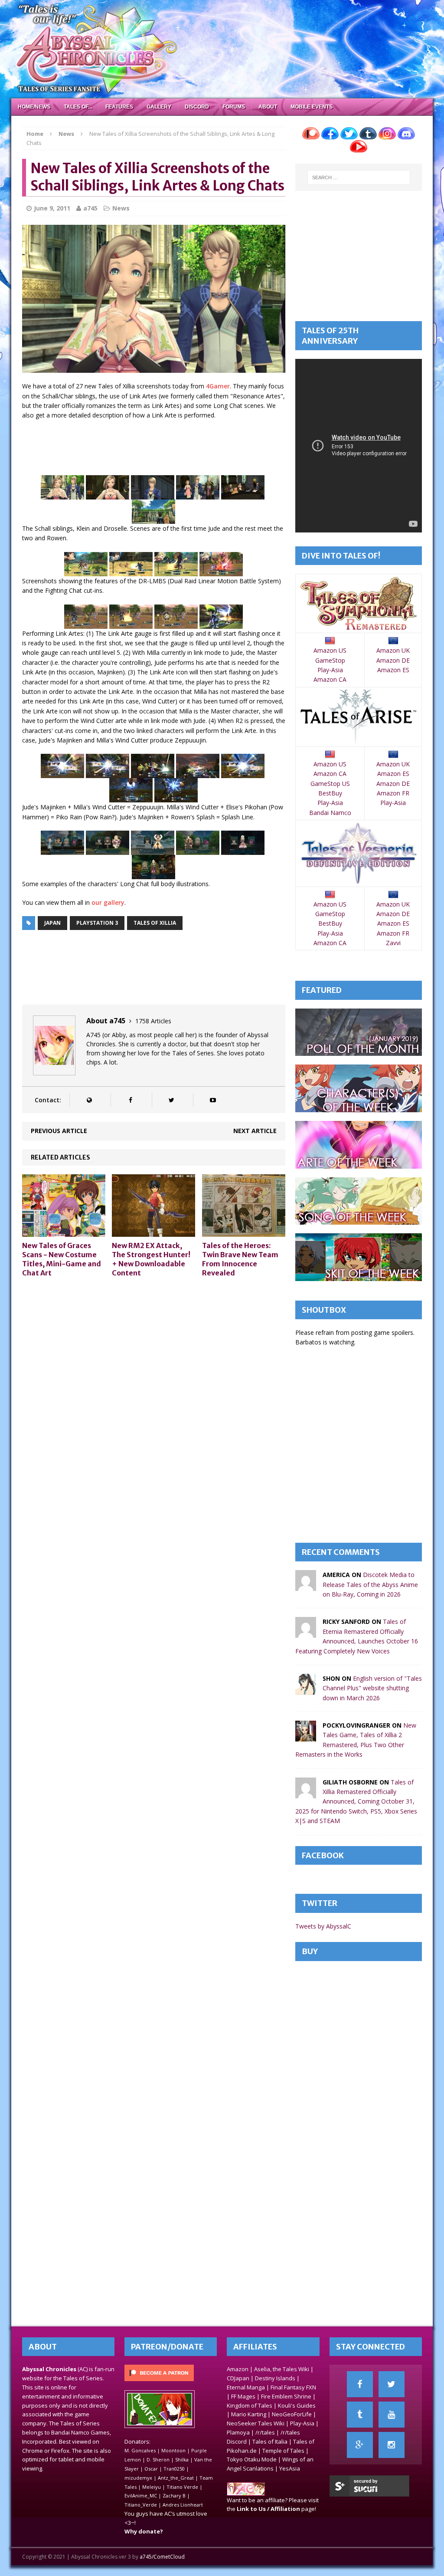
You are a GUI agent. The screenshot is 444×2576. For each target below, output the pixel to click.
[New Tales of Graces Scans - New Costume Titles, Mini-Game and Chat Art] (64, 1232)
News (121, 208)
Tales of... (78, 107)
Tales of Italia (270, 2441)
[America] (306, 1586)
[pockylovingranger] (306, 1736)
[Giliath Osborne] (306, 1793)
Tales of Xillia (155, 923)
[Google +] (360, 2445)
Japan (52, 923)
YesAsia (290, 2468)
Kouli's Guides (297, 2405)
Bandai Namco (330, 813)
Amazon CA (330, 679)
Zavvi (393, 943)
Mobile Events (312, 107)
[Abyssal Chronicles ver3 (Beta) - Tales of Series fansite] (222, 49)
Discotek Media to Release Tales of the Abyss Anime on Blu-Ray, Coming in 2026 (370, 1584)
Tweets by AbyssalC (323, 1926)
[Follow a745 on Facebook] (130, 1100)
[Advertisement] (180, 449)
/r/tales (265, 2432)
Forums (234, 107)
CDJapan (238, 2378)
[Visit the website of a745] (89, 1100)
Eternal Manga (246, 2387)
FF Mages (243, 2396)
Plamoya (238, 2432)
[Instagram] (392, 2445)
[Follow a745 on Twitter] (171, 1100)
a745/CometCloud (162, 2557)
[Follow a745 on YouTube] (213, 1100)
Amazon (238, 2369)
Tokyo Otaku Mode (252, 2459)
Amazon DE (393, 660)
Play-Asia (330, 670)
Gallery (159, 107)
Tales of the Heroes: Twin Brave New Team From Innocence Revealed (240, 1259)
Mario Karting (249, 2414)
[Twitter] (392, 2384)
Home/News (34, 107)
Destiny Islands (275, 2378)
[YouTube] (392, 2415)
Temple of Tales (283, 2451)
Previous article (59, 1131)
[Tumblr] (360, 2415)
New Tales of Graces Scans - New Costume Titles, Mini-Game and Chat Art (62, 1259)
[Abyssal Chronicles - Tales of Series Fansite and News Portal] (246, 2491)
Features (119, 107)
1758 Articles (153, 1021)
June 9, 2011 (52, 208)
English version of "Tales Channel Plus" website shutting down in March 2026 (372, 1688)
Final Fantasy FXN (293, 2387)
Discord (197, 107)
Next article (255, 1131)
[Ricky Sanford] (306, 1633)
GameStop (330, 660)
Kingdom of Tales (250, 2405)
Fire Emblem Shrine (286, 2396)
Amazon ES (393, 670)
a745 (90, 208)
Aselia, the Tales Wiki (282, 2369)
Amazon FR (393, 793)
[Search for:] (359, 177)
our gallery (108, 902)
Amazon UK (393, 650)
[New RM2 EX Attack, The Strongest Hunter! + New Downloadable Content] (153, 1232)
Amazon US (330, 650)
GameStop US (330, 784)
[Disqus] (154, 1395)
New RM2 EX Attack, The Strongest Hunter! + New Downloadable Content (151, 1259)
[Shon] (306, 1690)
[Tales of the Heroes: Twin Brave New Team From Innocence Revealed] (244, 1232)
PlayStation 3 (97, 923)
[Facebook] (360, 2384)
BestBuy (330, 793)
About (268, 107)
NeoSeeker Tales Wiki (256, 2423)
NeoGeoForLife (292, 2414)
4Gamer (218, 386)
